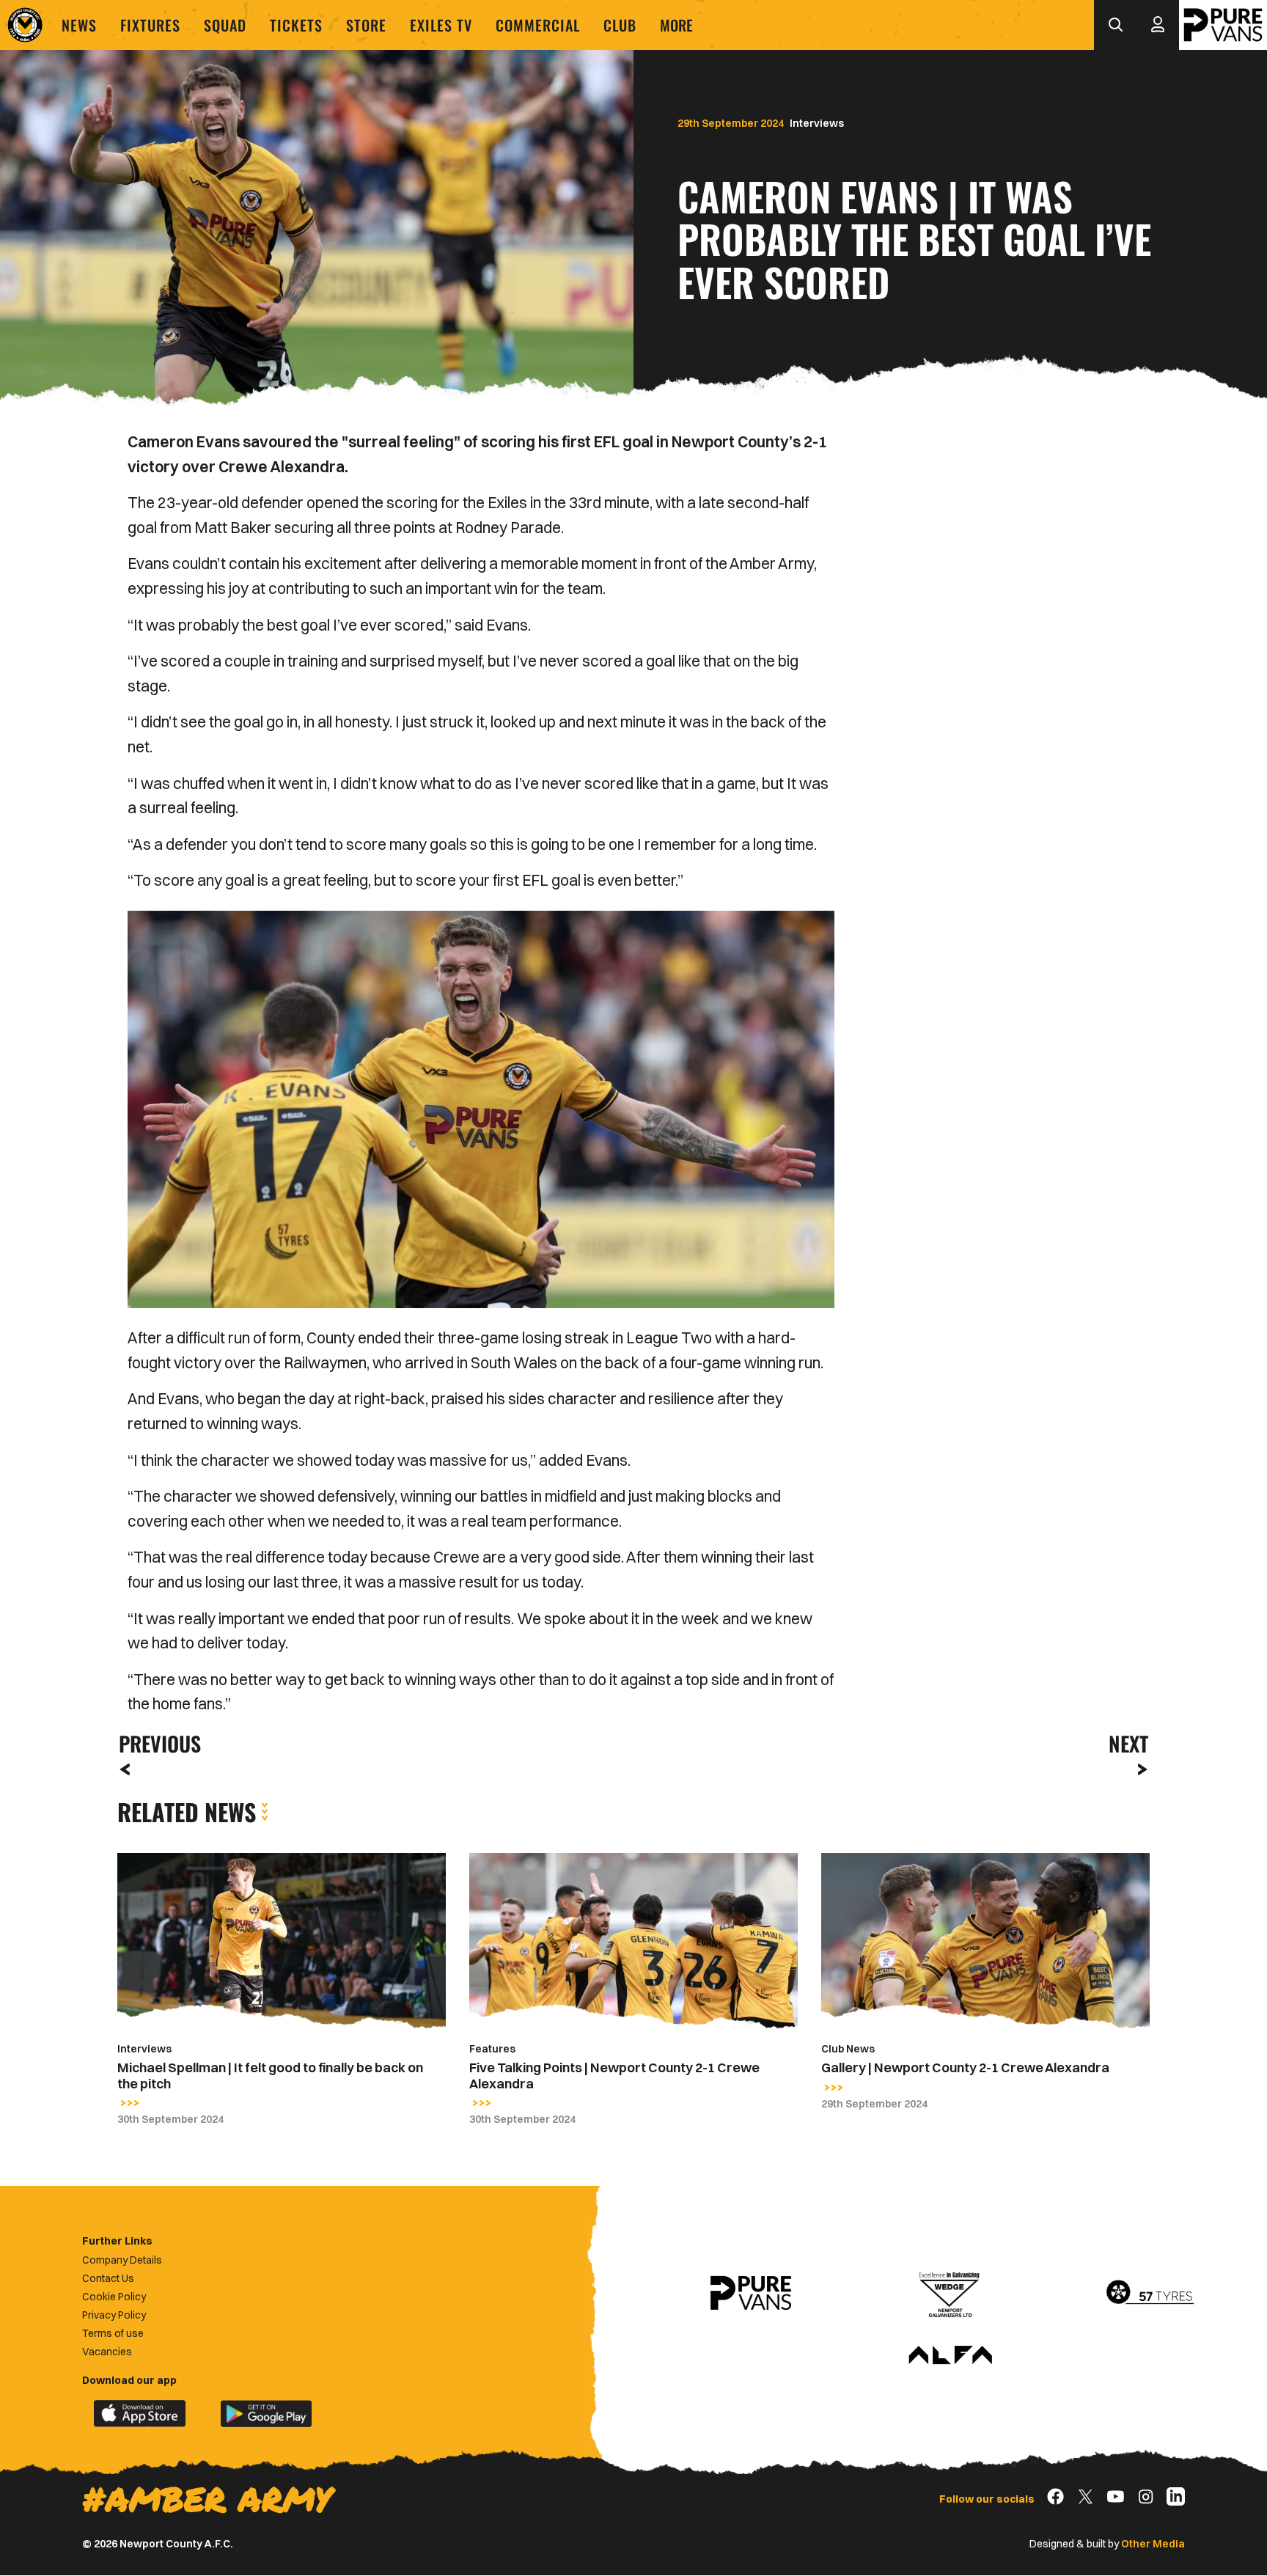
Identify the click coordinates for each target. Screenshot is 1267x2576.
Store (366, 25)
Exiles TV (441, 25)
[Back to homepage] (25, 25)
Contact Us (108, 2278)
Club (620, 25)
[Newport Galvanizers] (950, 2293)
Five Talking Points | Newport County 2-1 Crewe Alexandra (614, 2076)
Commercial (538, 25)
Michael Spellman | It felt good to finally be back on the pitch (270, 2076)
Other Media (1153, 2544)
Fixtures (150, 25)
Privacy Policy (114, 2315)
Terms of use (113, 2333)
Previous (155, 1743)
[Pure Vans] (1223, 25)
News (79, 25)
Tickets (296, 25)
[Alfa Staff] (950, 2356)
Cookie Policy (114, 2297)
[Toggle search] (1115, 25)
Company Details (122, 2260)
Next (1128, 1743)
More (676, 25)
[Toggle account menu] (1158, 25)
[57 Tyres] (1150, 2293)
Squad (225, 25)
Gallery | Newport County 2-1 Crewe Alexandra (965, 2067)
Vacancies (107, 2352)
